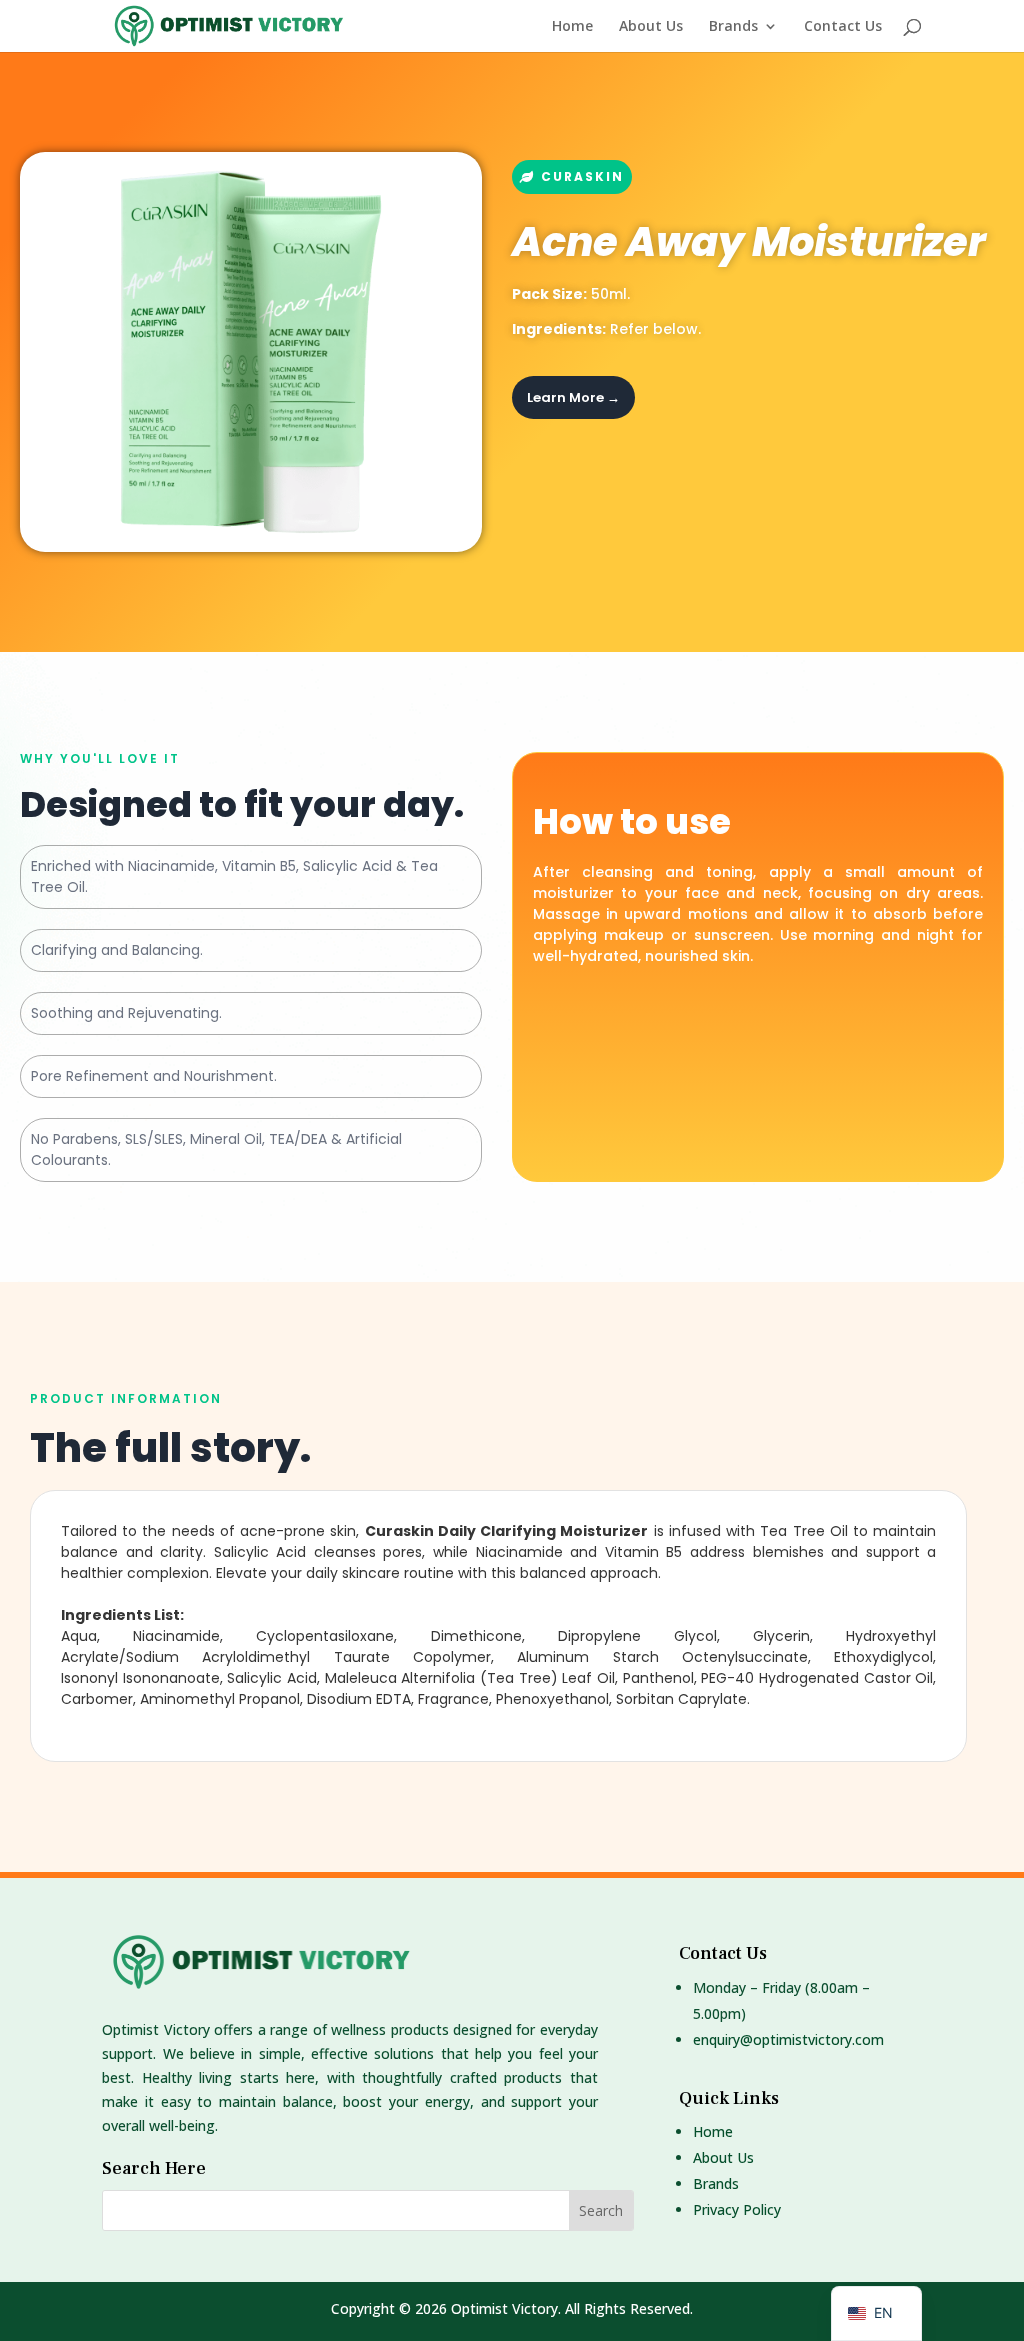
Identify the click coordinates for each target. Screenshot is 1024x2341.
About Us (651, 27)
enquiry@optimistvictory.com (788, 2039)
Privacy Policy (737, 2209)
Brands (733, 27)
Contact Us (843, 27)
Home (572, 27)
